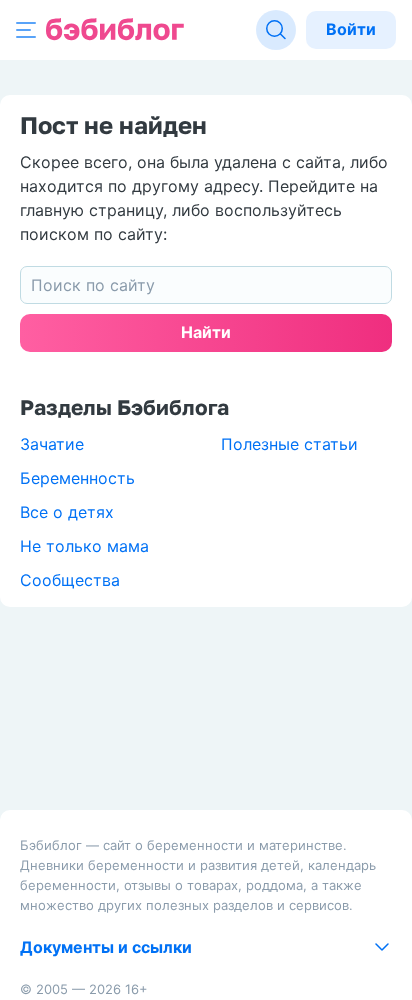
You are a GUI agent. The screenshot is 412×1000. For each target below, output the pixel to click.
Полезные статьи (289, 444)
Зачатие (52, 444)
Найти (206, 332)
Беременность (77, 478)
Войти (351, 29)
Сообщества (70, 580)
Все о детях (67, 512)
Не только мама (84, 546)
